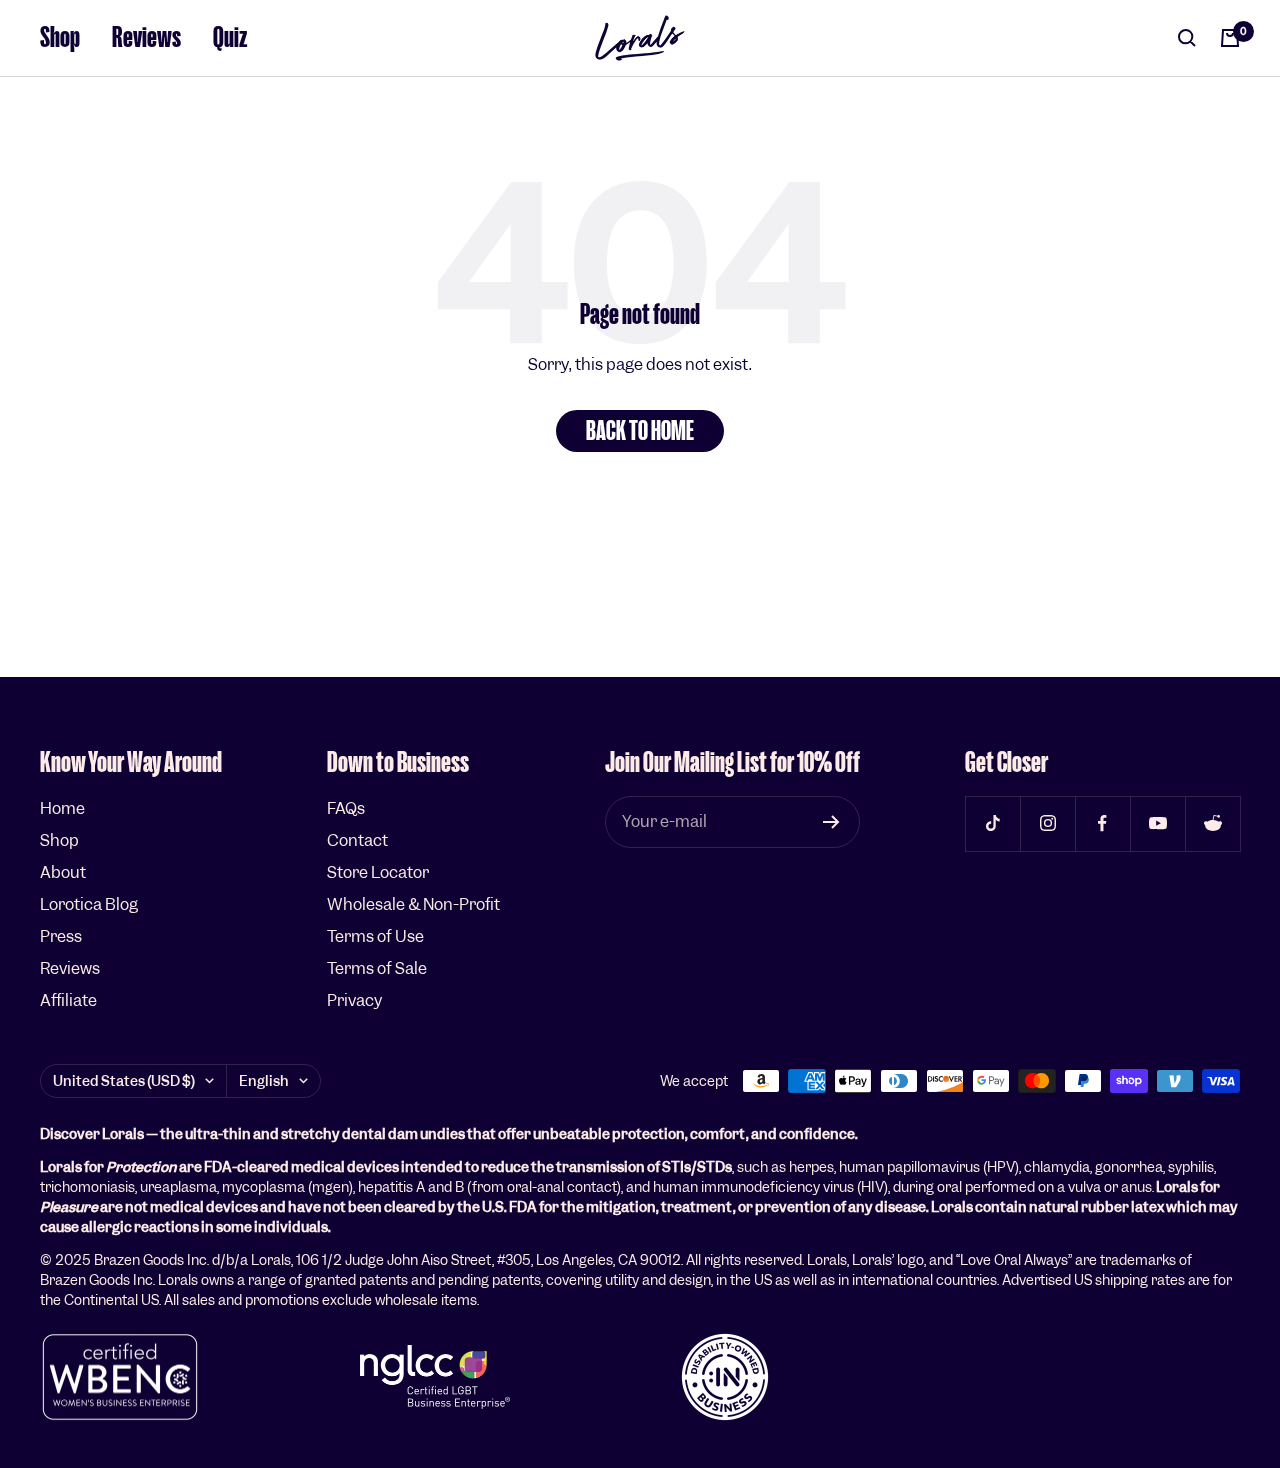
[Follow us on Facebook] (1102, 823)
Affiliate (68, 1000)
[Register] (831, 822)
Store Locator (378, 872)
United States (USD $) (124, 1081)
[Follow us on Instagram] (1047, 823)
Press (61, 936)
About (63, 872)
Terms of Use (375, 936)
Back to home (640, 431)
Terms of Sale (377, 968)
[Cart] (1230, 38)
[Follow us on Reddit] (1212, 823)
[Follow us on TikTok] (992, 823)
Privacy (354, 1000)
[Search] (1187, 38)
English (264, 1081)
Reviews (146, 37)
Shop (60, 37)
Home (62, 808)
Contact (357, 840)
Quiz (230, 37)
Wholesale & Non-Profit (413, 904)
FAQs (346, 808)
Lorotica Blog (89, 904)
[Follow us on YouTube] (1157, 823)
